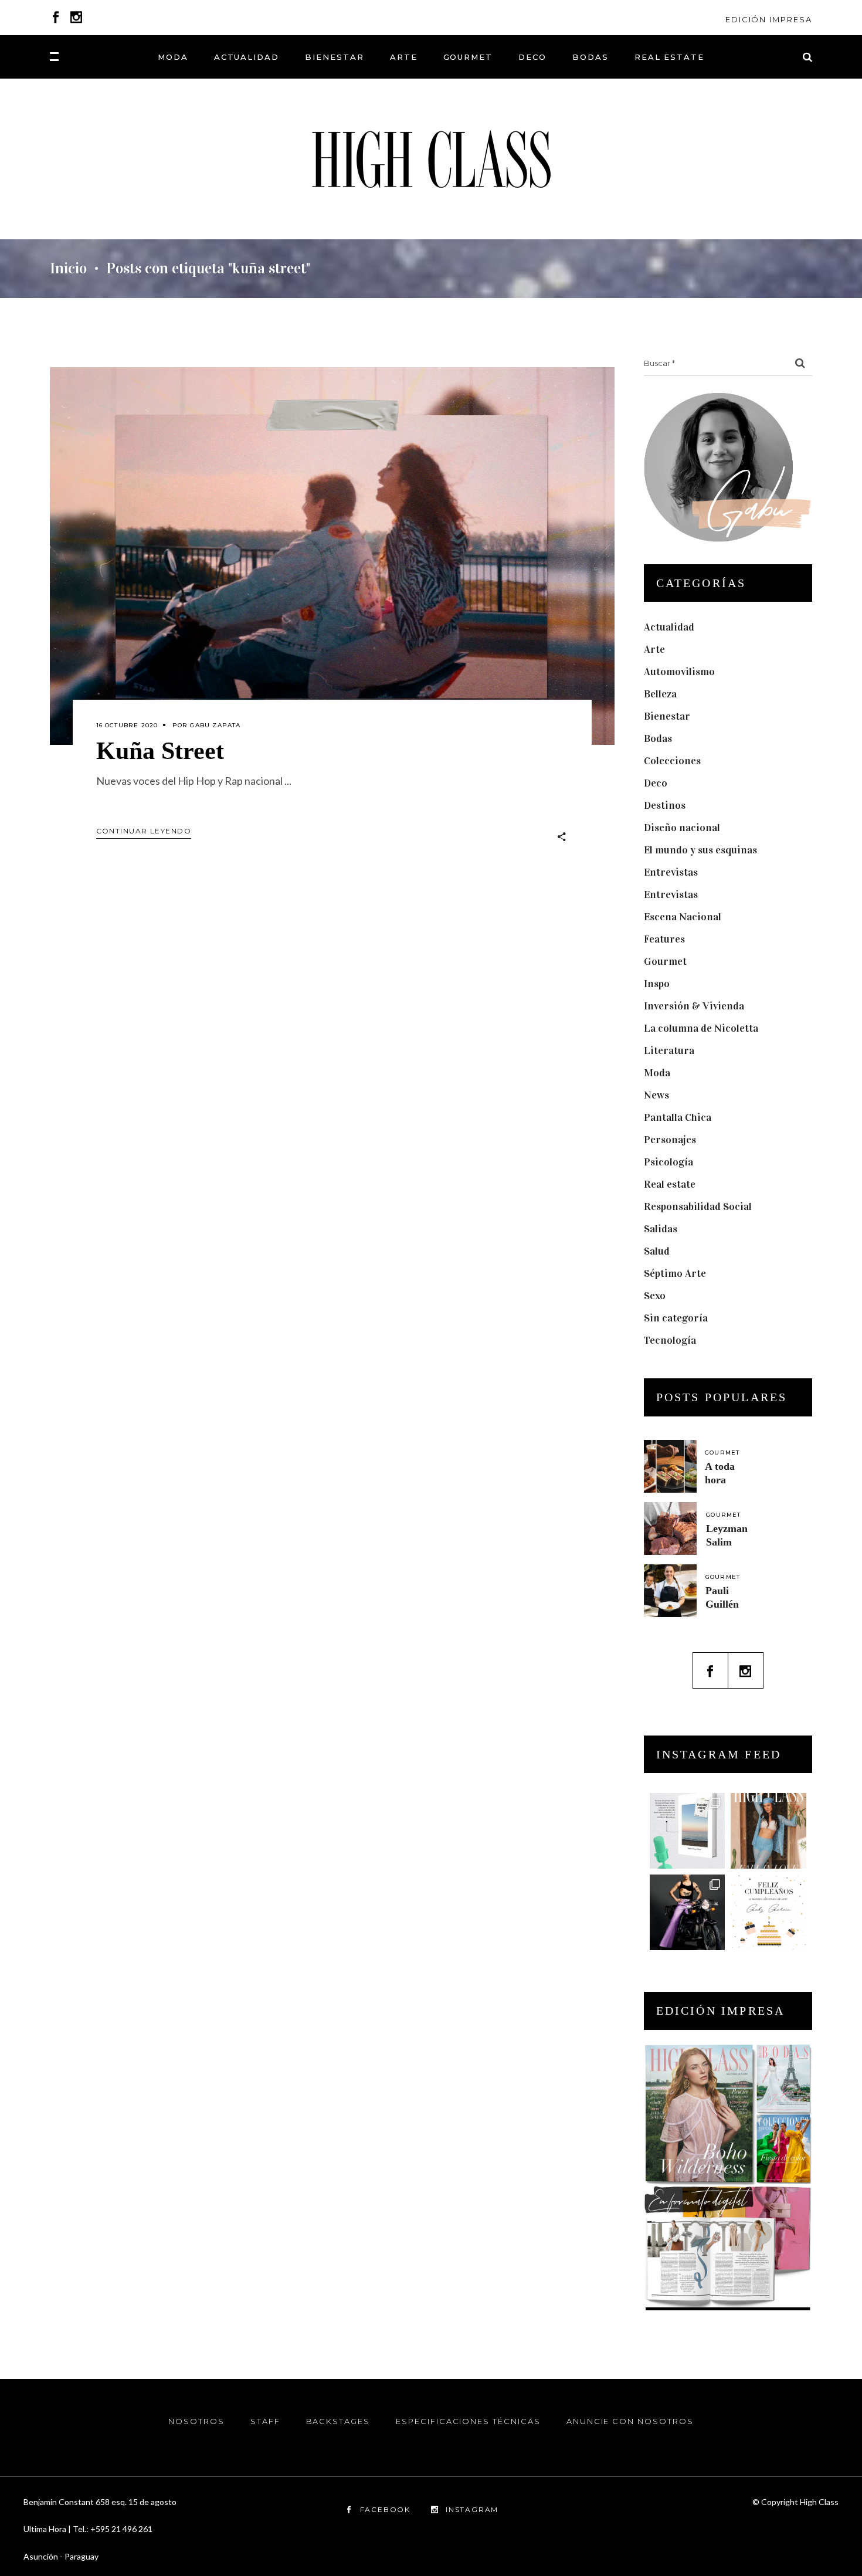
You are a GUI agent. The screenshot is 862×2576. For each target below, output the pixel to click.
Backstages (338, 2421)
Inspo (657, 984)
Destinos (665, 805)
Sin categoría (676, 1318)
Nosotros (196, 2421)
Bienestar (667, 716)
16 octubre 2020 (127, 725)
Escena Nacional (683, 917)
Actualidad (669, 627)
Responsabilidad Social (698, 1206)
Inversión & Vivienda (694, 1006)
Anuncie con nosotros (630, 2421)
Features (664, 939)
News (656, 1095)
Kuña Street (160, 751)
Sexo (655, 1296)
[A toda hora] (670, 1466)
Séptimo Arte (675, 1273)
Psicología (668, 1162)
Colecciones (672, 761)
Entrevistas (671, 872)
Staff (265, 2421)
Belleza (660, 694)
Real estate (670, 1184)
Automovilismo (679, 672)
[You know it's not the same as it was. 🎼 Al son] (688, 1912)
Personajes (670, 1140)
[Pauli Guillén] (670, 1591)
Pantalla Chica (678, 1117)
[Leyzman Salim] (670, 1528)
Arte (654, 649)
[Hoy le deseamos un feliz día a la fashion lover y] (768, 1912)
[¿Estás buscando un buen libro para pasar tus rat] (688, 1831)
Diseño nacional (682, 828)
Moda (657, 1073)
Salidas (661, 1229)
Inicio (68, 269)
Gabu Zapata (215, 725)
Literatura (669, 1050)
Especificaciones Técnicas (468, 2421)
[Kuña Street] (332, 556)
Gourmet (665, 961)
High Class (819, 2502)
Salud (657, 1251)
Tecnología (670, 1340)
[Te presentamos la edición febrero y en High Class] (768, 1831)
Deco (656, 783)
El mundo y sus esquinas (700, 850)
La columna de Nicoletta (701, 1028)
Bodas (658, 738)
